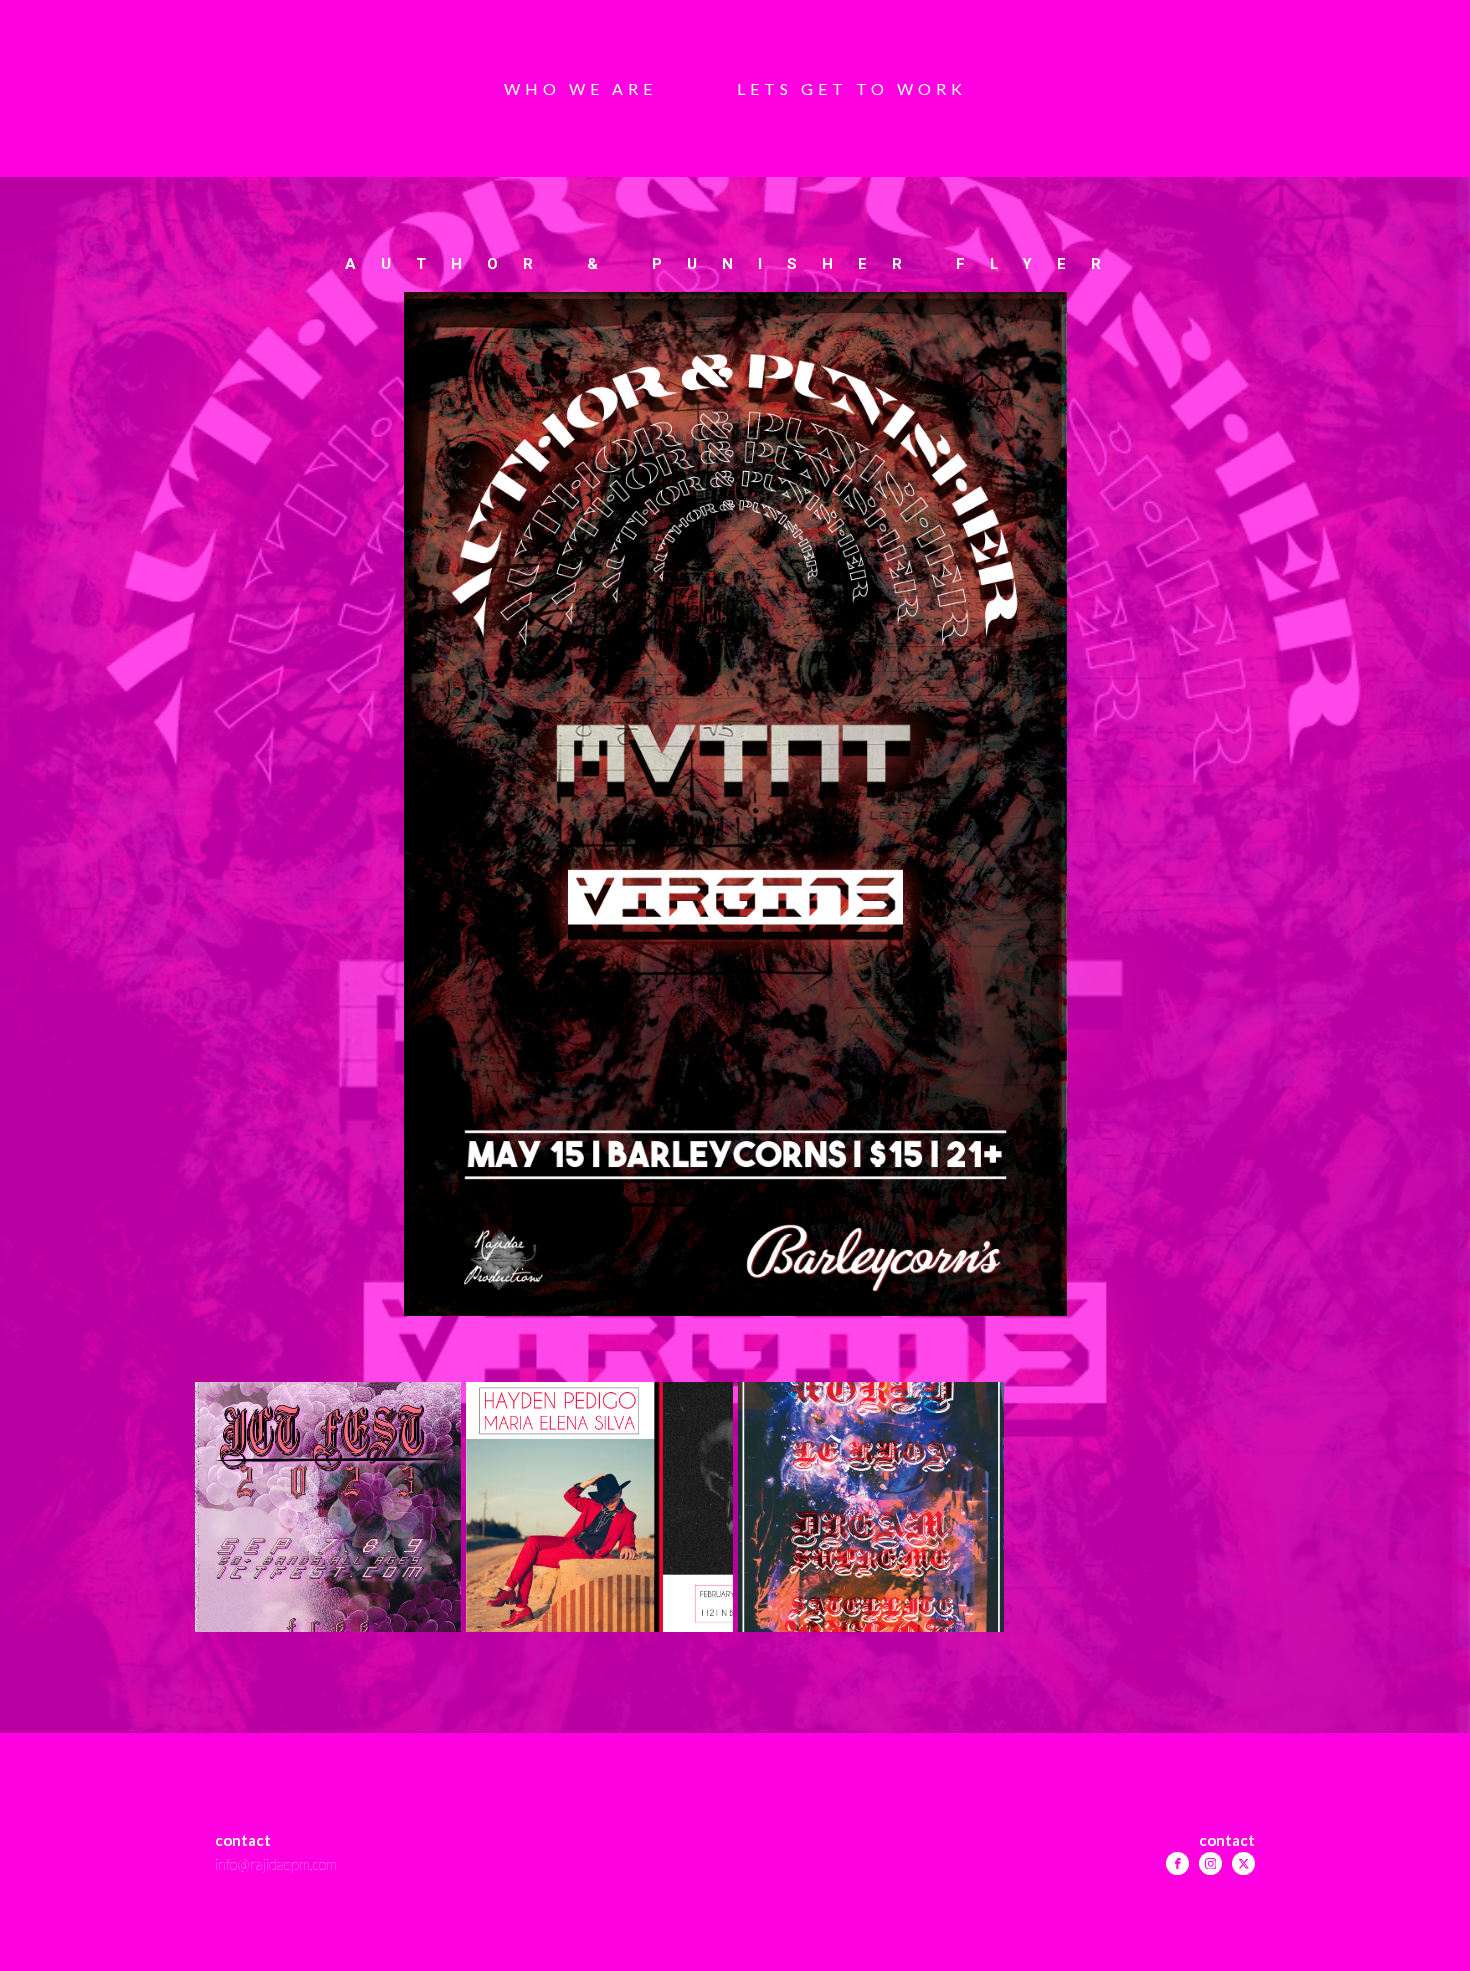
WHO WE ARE (580, 88)
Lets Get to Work (852, 88)
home (734, 1840)
